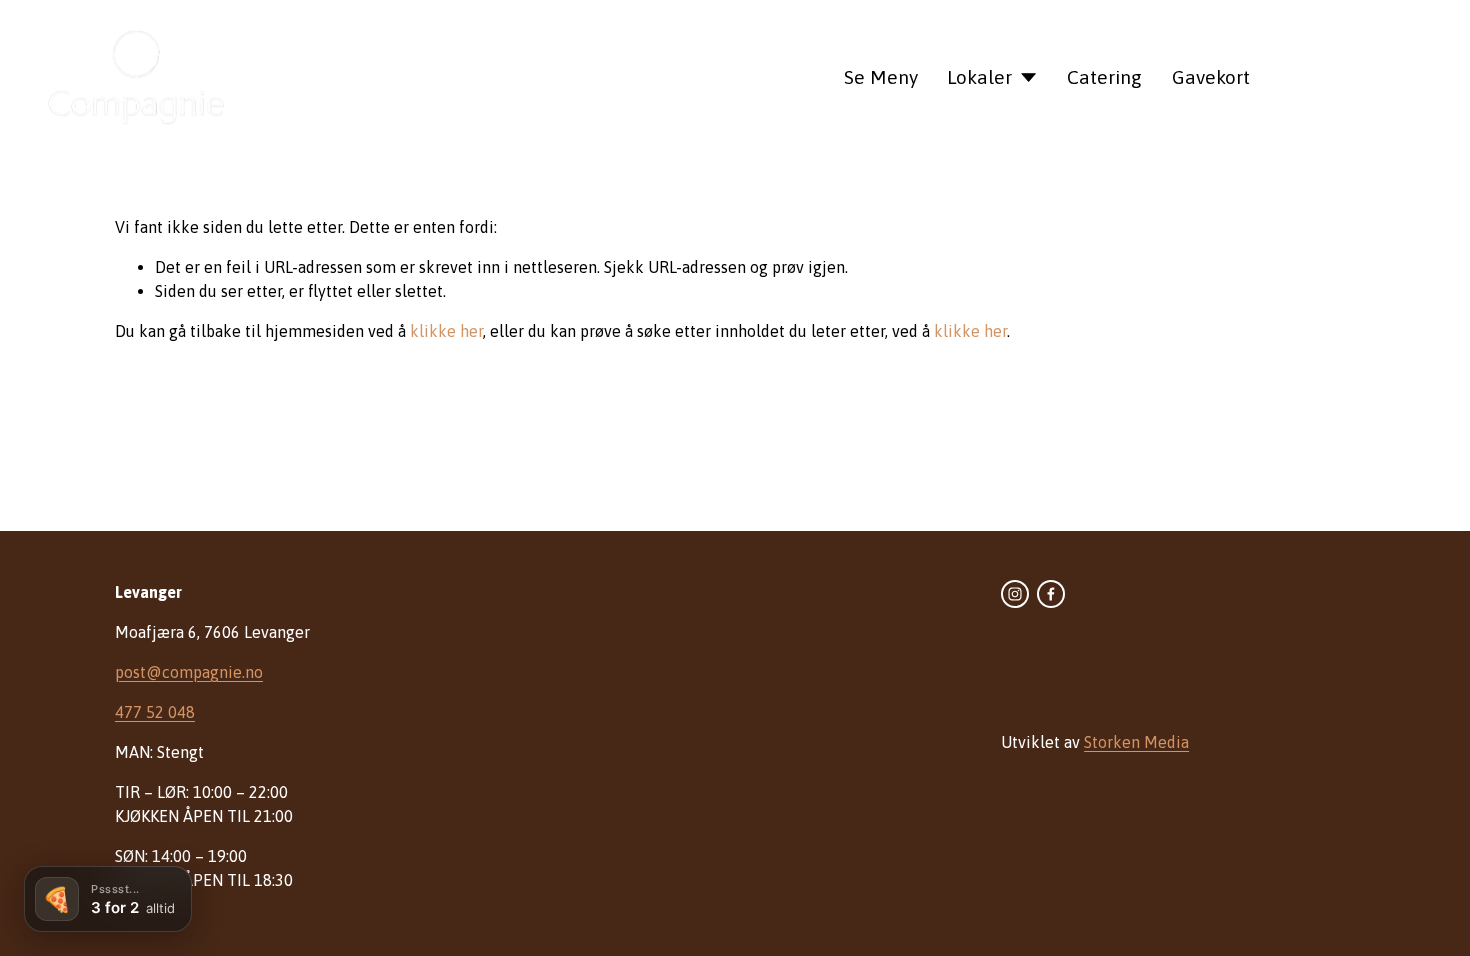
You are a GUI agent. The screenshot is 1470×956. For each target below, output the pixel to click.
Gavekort (1211, 77)
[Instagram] (1015, 594)
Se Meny (881, 77)
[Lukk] (187, 871)
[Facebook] (1051, 594)
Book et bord (1359, 76)
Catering (1104, 77)
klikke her (446, 331)
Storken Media (1136, 742)
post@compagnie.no (189, 672)
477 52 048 (155, 712)
